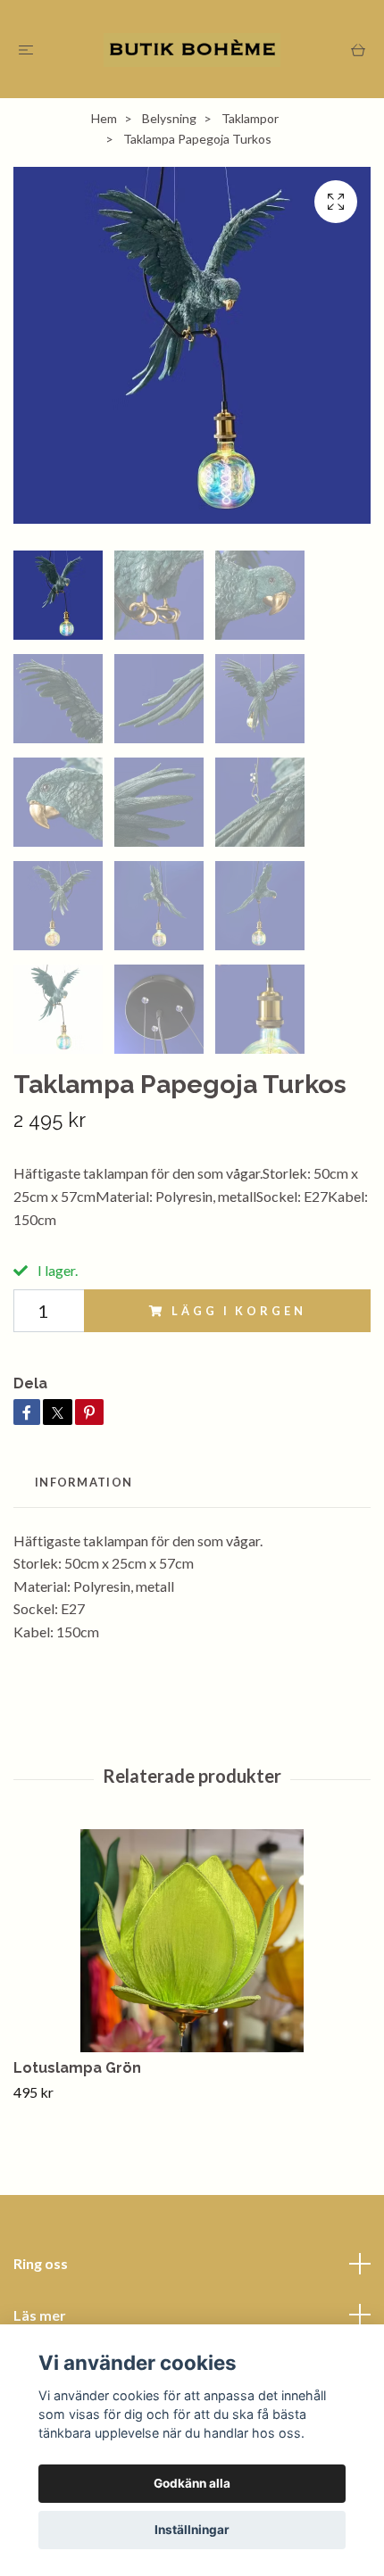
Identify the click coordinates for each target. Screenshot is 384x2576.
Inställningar (192, 2530)
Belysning (169, 118)
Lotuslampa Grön (77, 2068)
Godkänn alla (192, 2483)
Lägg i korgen (238, 1311)
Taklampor (250, 118)
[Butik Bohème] (192, 49)
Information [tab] (83, 1482)
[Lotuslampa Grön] (192, 1941)
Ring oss (41, 2263)
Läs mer (40, 2315)
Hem (104, 118)
